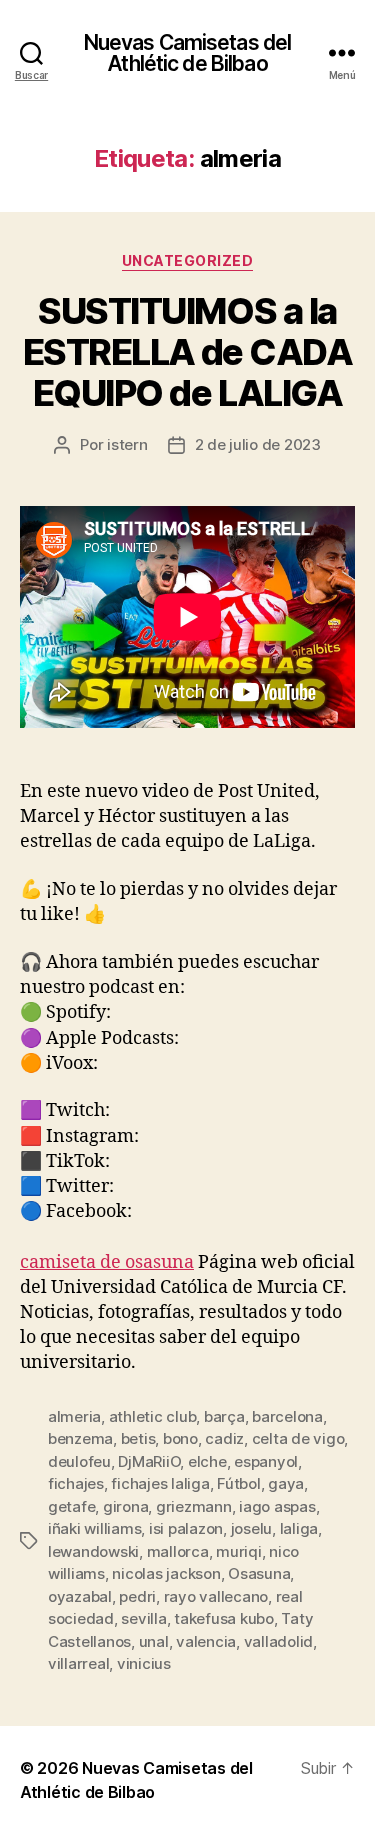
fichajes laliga (160, 1483)
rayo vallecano (216, 1596)
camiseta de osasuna (107, 1262)
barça (224, 1416)
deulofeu (79, 1461)
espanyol (266, 1461)
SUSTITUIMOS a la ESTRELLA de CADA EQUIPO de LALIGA (187, 352)
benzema (80, 1438)
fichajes (76, 1483)
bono (180, 1438)
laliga (299, 1528)
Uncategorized (188, 260)
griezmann (194, 1506)
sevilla (143, 1618)
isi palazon (186, 1528)
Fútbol (238, 1483)
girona (125, 1506)
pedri (137, 1596)
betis (138, 1438)
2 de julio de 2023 (258, 444)
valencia (206, 1641)
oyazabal (80, 1596)
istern (127, 444)
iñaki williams (94, 1528)
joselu (251, 1528)
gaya (286, 1483)
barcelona (287, 1416)
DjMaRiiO (149, 1461)
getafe (71, 1506)
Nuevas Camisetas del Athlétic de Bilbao (188, 53)
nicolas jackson (166, 1573)
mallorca (178, 1551)
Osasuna (259, 1573)
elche (207, 1461)
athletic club (153, 1416)
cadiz (224, 1438)
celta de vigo (298, 1438)
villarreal (78, 1663)
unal (154, 1641)
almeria (74, 1416)
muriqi (238, 1551)
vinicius (144, 1663)
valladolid (278, 1641)
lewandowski (93, 1551)
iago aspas (277, 1506)
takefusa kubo (224, 1618)
